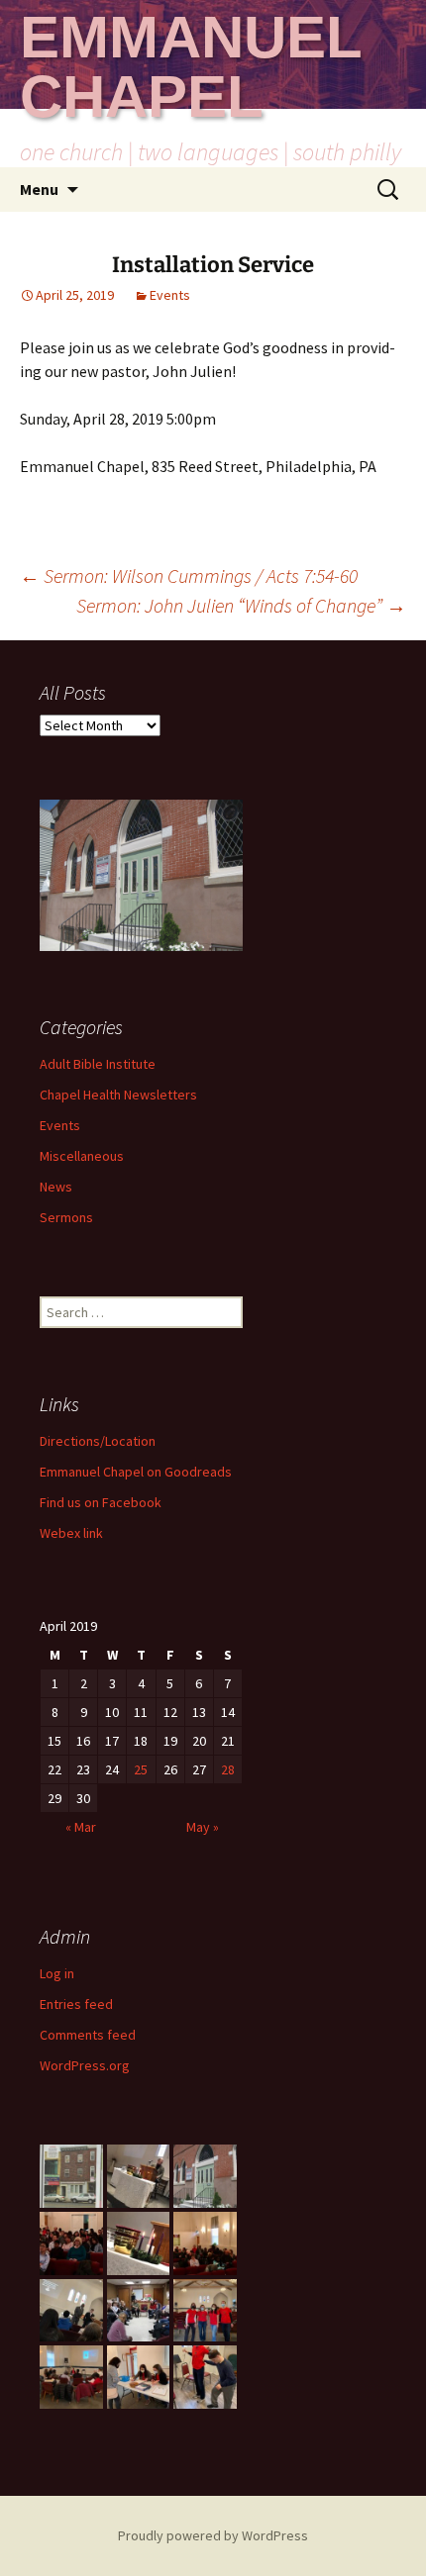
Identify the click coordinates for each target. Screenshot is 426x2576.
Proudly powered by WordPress (213, 2535)
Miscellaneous (82, 1156)
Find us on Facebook (101, 1502)
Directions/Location (98, 1441)
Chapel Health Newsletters (118, 1095)
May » (203, 1827)
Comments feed (88, 2035)
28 (228, 1769)
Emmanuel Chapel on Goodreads (136, 1472)
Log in (57, 1973)
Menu (39, 189)
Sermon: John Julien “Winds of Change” (241, 605)
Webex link (71, 1533)
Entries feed (76, 2004)
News (56, 1187)
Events (170, 295)
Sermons (66, 1217)
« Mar (81, 1827)
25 (141, 1769)
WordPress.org (85, 2065)
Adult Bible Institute (98, 1064)
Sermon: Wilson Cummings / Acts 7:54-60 (189, 575)
